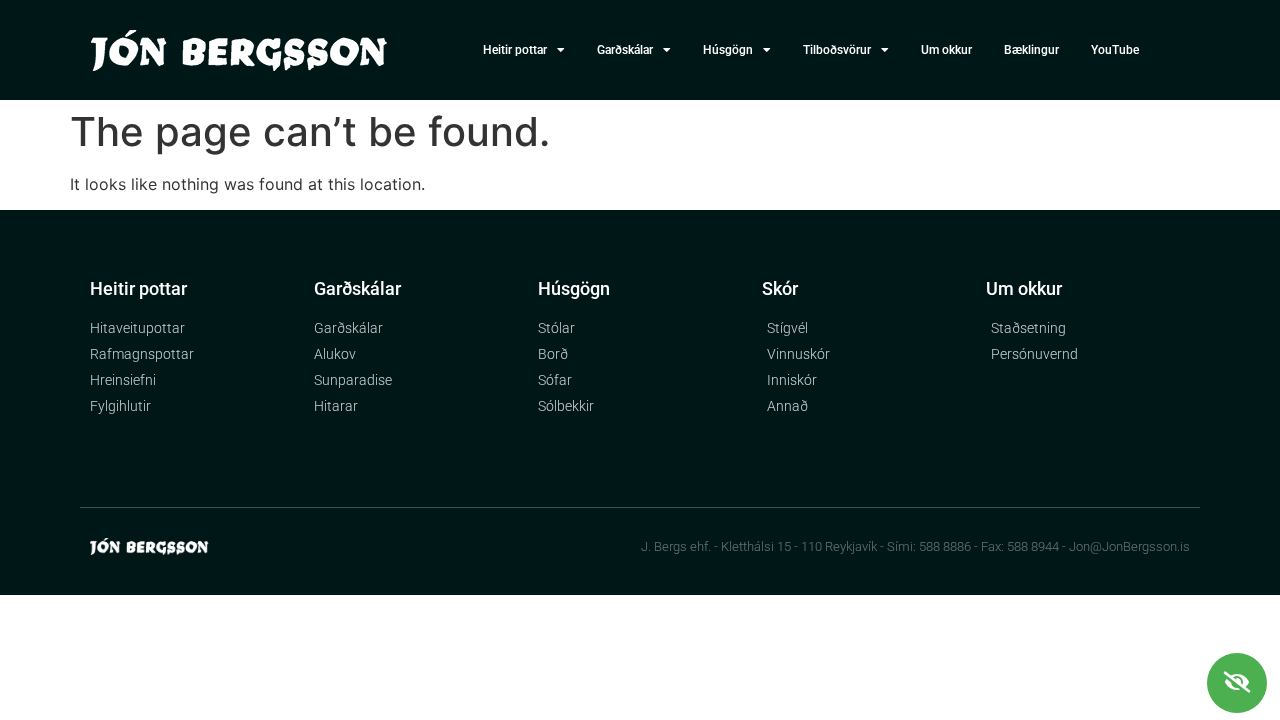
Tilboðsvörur (837, 50)
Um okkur (946, 50)
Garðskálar (625, 50)
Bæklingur (1031, 50)
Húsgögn (728, 50)
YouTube (1115, 50)
